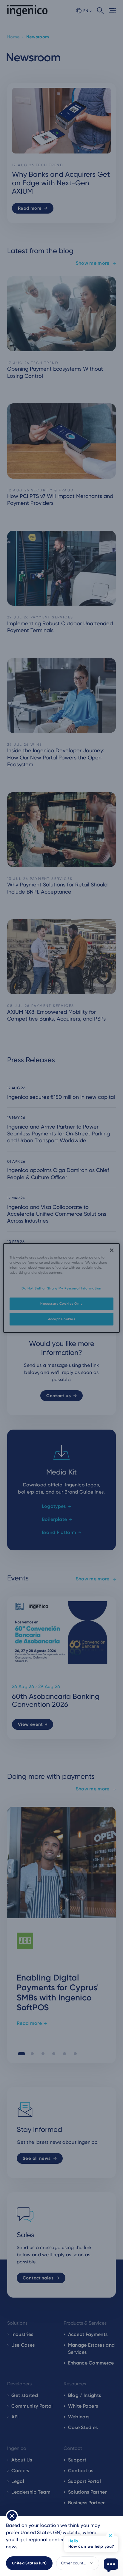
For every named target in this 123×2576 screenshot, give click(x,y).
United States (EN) (29, 2563)
